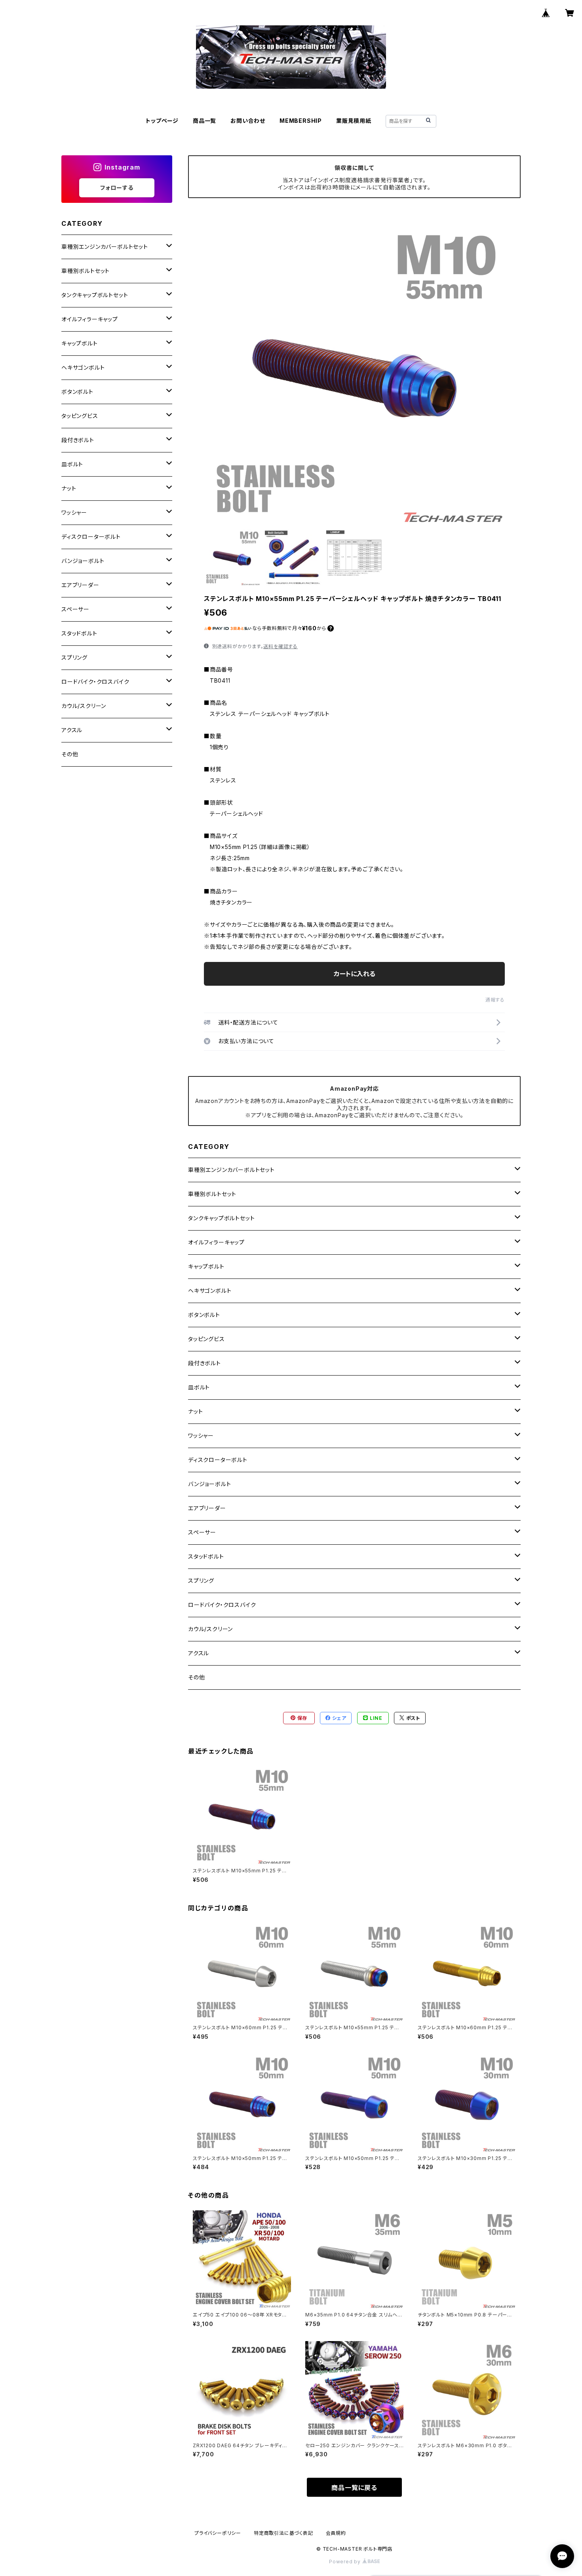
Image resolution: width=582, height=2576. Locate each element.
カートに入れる (355, 974)
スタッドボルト (206, 1556)
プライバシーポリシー (218, 2533)
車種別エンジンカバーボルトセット (231, 1170)
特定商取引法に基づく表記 (283, 2533)
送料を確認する (281, 646)
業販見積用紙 (354, 121)
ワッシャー (201, 1436)
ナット (195, 1411)
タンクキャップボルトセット (221, 1218)
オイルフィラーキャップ (216, 1242)
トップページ (162, 121)
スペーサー (202, 1532)
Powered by (346, 2562)
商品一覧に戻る (354, 2488)
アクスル (199, 1653)
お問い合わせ (248, 121)
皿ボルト (199, 1387)
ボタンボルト (204, 1315)
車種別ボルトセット (212, 1194)
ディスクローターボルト (218, 1460)
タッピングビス (206, 1339)
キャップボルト (206, 1266)
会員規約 (336, 2533)
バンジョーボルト (209, 1484)
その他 (196, 1677)
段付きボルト (204, 1363)
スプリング (201, 1581)
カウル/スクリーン (210, 1629)
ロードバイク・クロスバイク (222, 1605)
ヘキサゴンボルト (210, 1291)
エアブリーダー (207, 1508)
